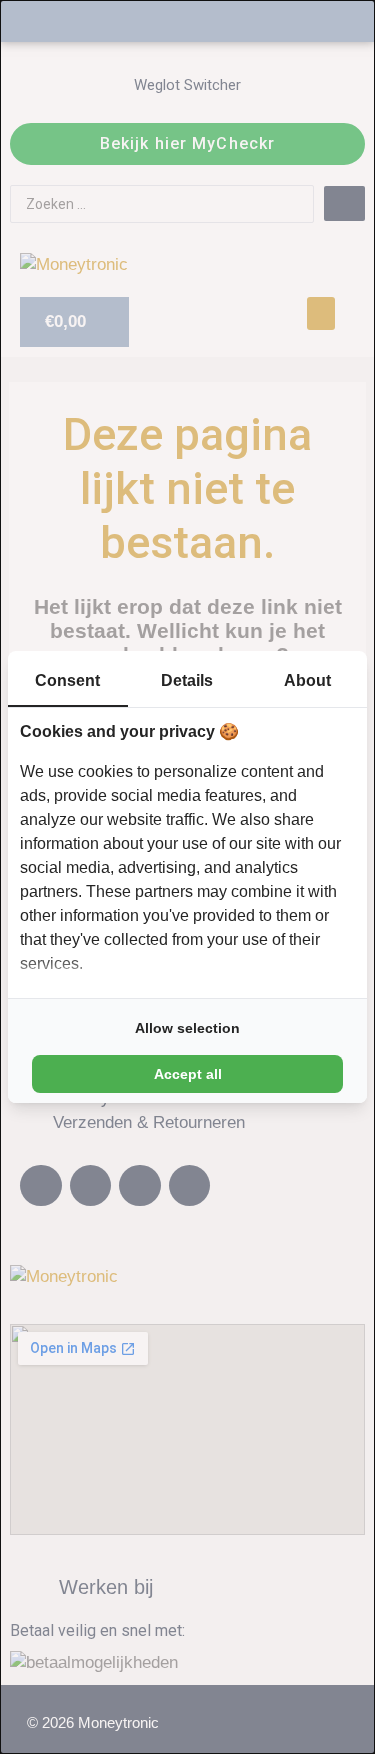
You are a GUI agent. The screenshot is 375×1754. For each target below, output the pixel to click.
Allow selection (187, 1028)
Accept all (188, 1074)
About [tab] (307, 680)
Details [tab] (187, 680)
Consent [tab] (67, 680)
